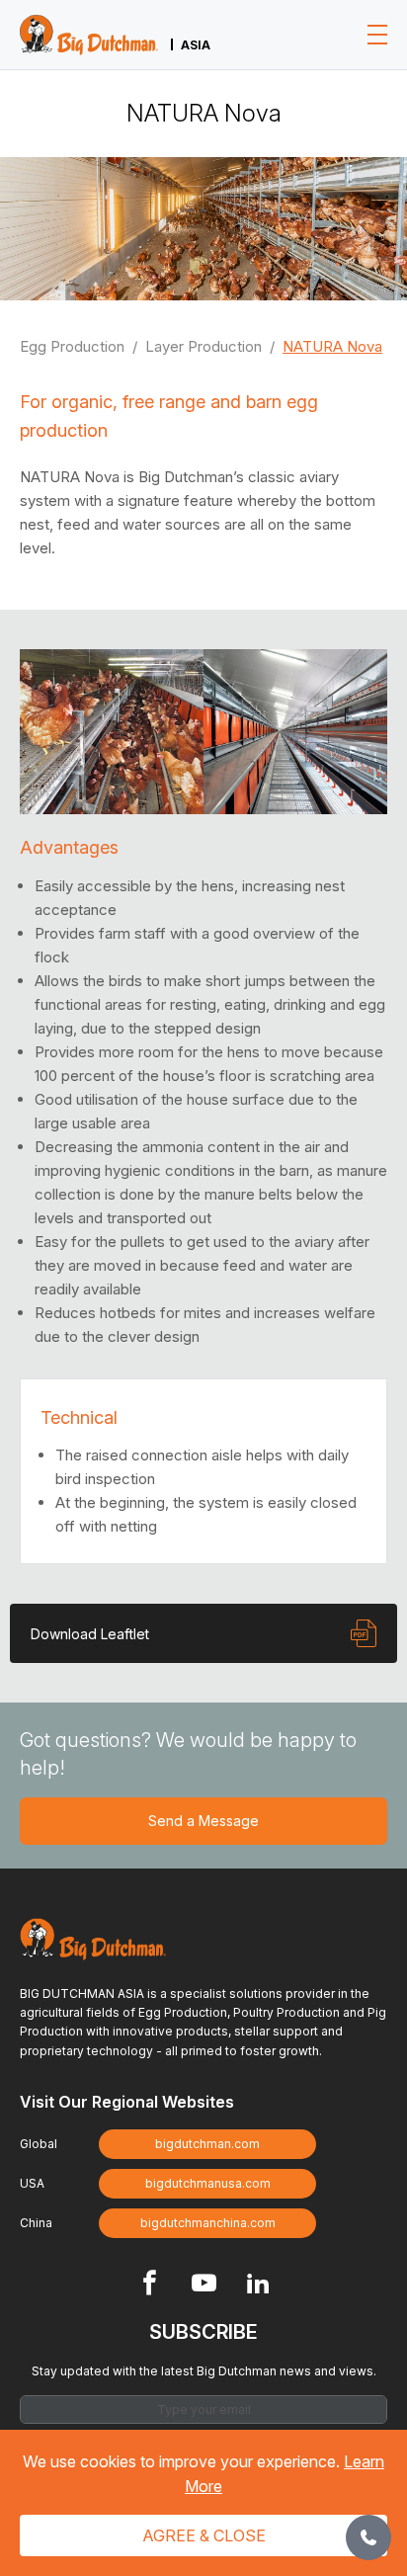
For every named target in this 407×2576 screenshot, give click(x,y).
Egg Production (72, 346)
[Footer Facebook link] (150, 2285)
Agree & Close (204, 2535)
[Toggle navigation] (377, 35)
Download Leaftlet (90, 1634)
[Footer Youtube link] (204, 2285)
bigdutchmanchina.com (208, 2223)
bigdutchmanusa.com (208, 2183)
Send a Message (203, 1821)
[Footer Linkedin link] (258, 2285)
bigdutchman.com (207, 2144)
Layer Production (203, 346)
